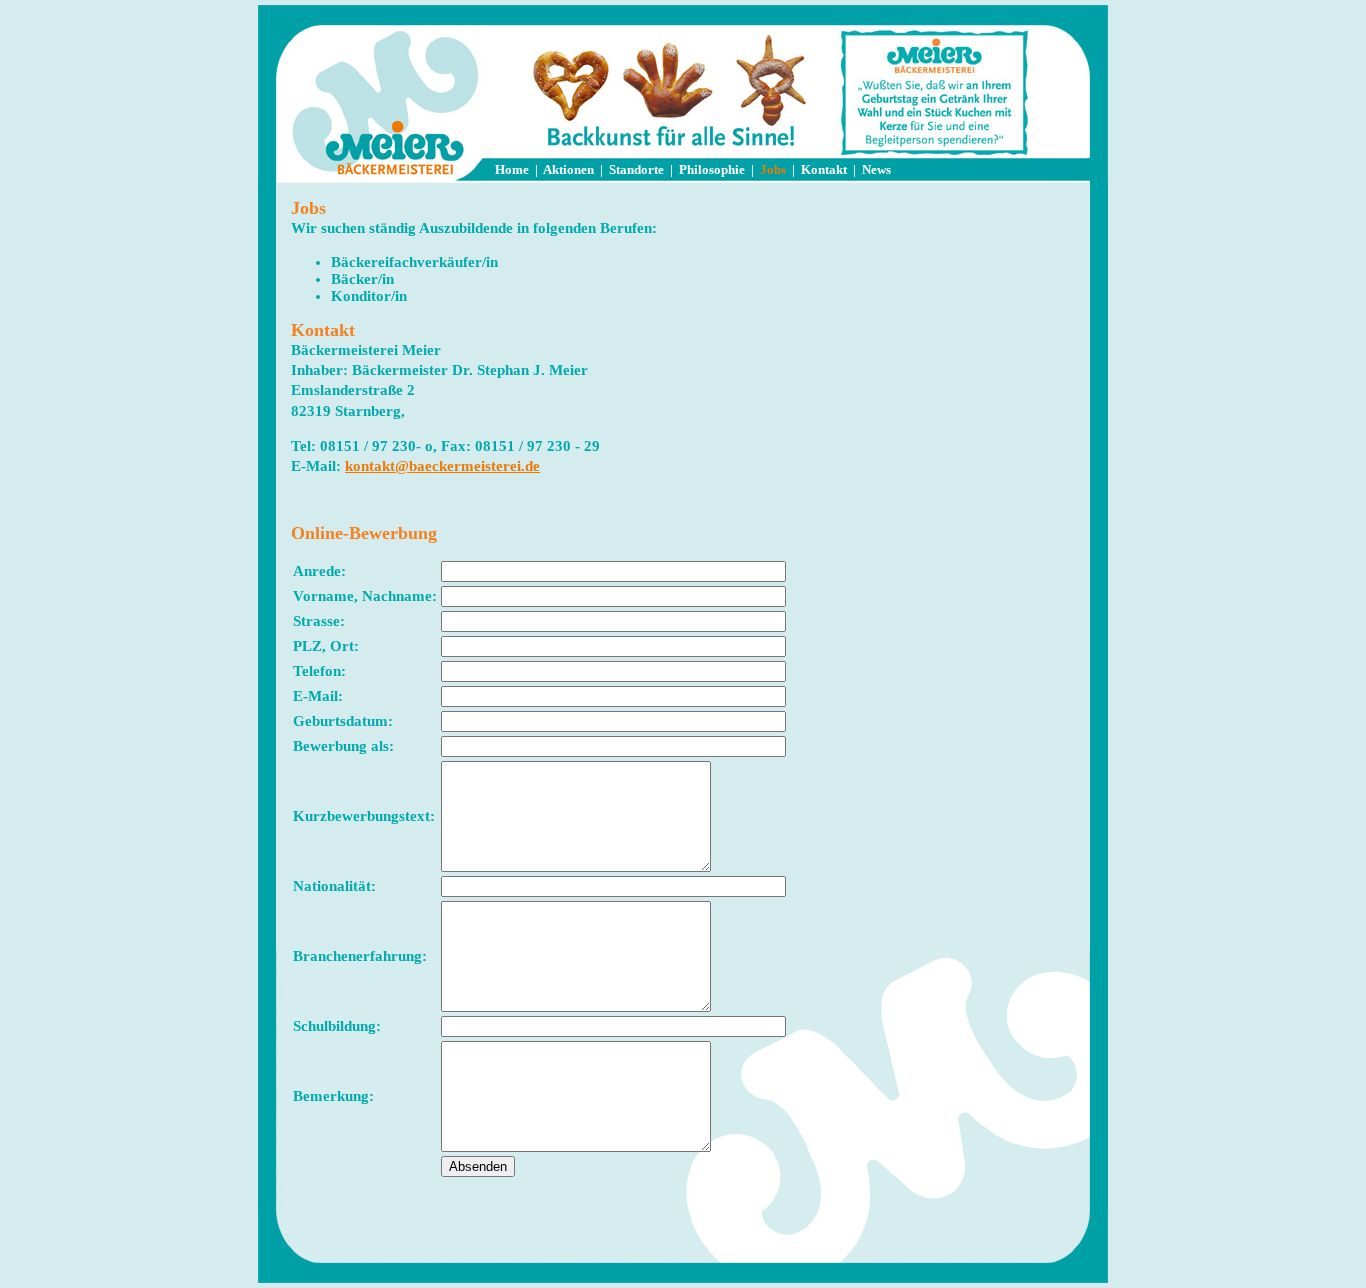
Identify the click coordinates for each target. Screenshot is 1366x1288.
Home (512, 169)
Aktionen (568, 169)
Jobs (773, 169)
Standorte (636, 169)
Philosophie (712, 169)
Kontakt (824, 169)
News (876, 169)
